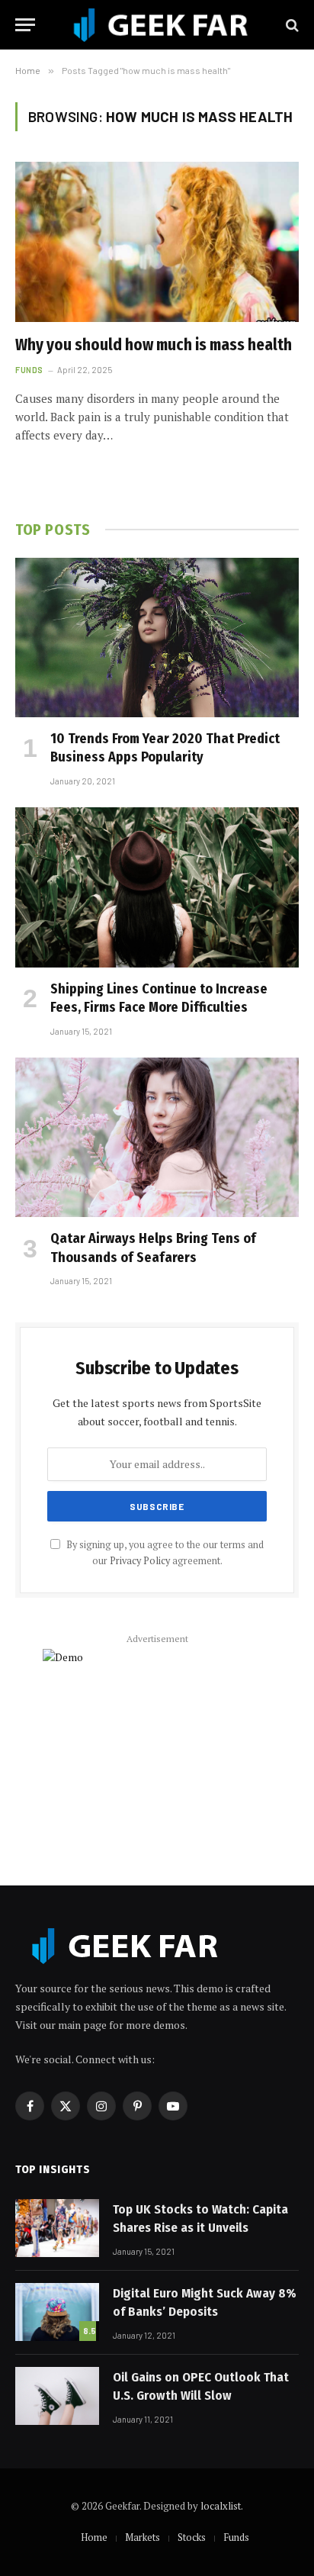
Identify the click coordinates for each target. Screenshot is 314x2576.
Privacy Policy (140, 1561)
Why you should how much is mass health (154, 345)
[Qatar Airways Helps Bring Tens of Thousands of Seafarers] (157, 1137)
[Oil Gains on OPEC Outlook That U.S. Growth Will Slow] (57, 2396)
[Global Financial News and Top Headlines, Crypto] (161, 25)
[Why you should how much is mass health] (157, 241)
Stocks (192, 2537)
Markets (143, 2537)
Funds (236, 2537)
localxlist (221, 2506)
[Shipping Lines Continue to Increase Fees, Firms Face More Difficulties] (157, 887)
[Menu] (25, 25)
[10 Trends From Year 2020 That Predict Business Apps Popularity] (157, 638)
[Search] (291, 25)
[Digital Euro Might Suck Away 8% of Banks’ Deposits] (57, 2312)
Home (94, 2537)
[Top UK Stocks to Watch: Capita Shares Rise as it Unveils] (57, 2228)
